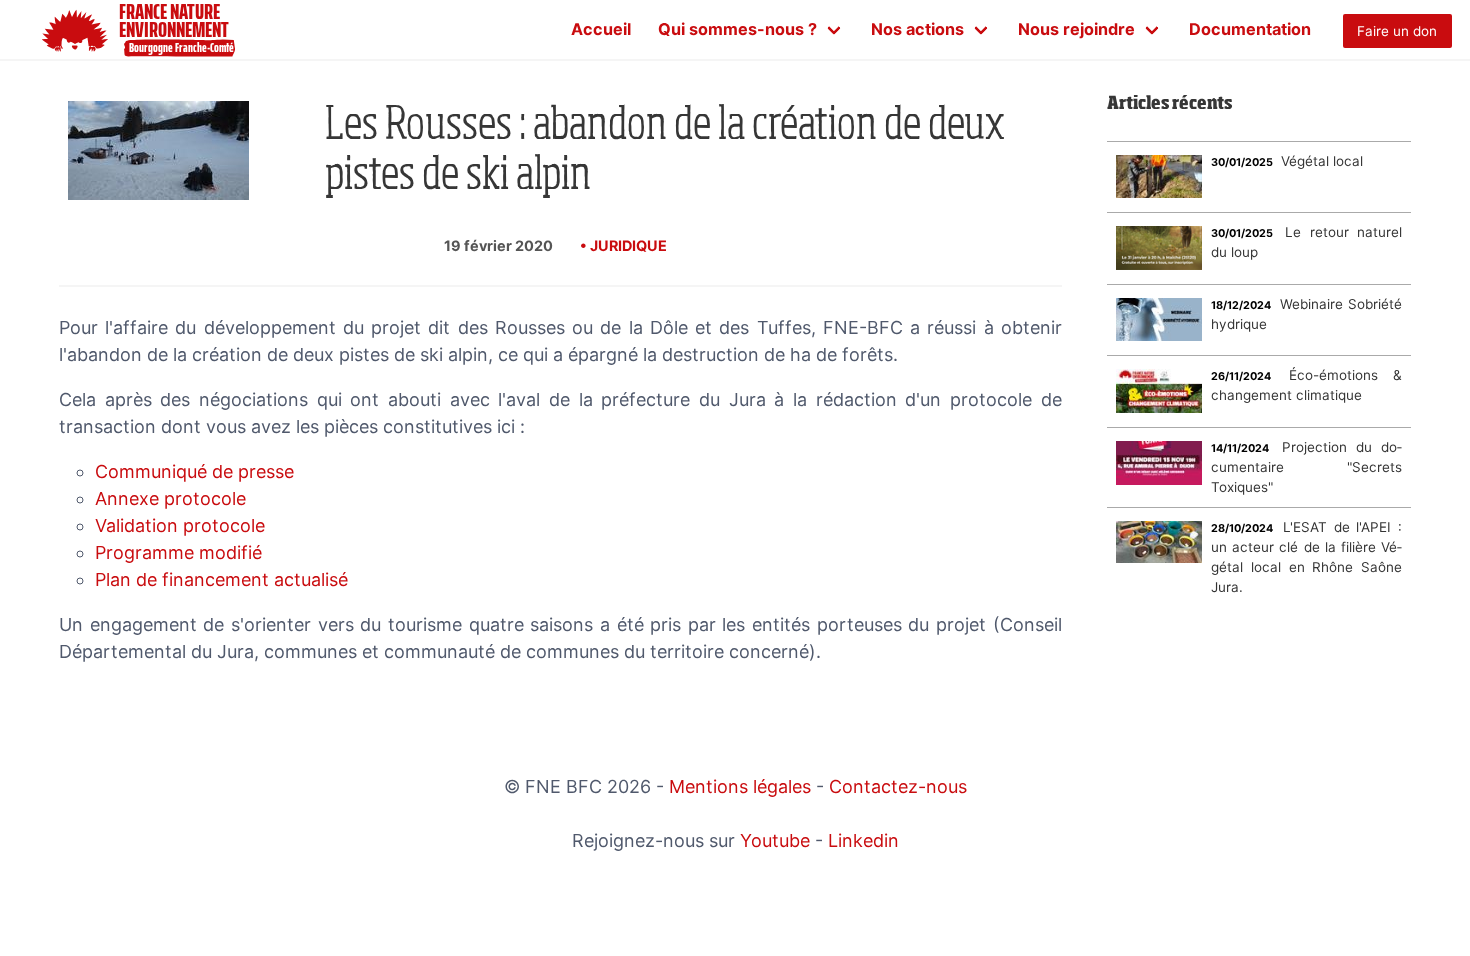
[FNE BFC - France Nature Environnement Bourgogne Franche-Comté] (32, 29)
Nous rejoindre (1076, 29)
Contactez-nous (898, 786)
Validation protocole (180, 525)
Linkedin (863, 840)
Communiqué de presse (194, 471)
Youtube (775, 840)
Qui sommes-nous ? (737, 29)
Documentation (1250, 29)
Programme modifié (178, 552)
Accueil (601, 29)
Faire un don (1397, 31)
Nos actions (917, 29)
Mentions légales (740, 786)
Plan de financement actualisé (221, 579)
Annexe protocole (170, 498)
